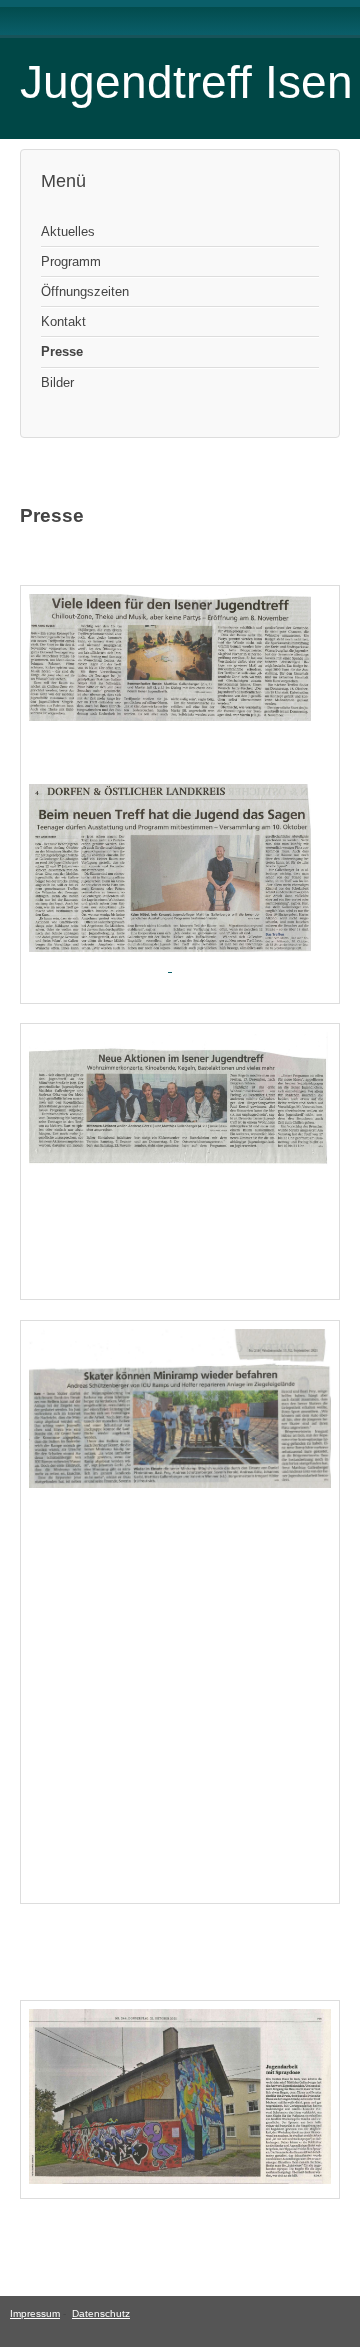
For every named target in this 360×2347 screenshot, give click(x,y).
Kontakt (63, 321)
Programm (71, 261)
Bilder (57, 382)
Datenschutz (101, 2313)
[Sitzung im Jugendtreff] (170, 716)
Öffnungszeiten (85, 291)
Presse (62, 351)
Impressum (35, 2313)
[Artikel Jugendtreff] (170, 947)
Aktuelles (68, 231)
